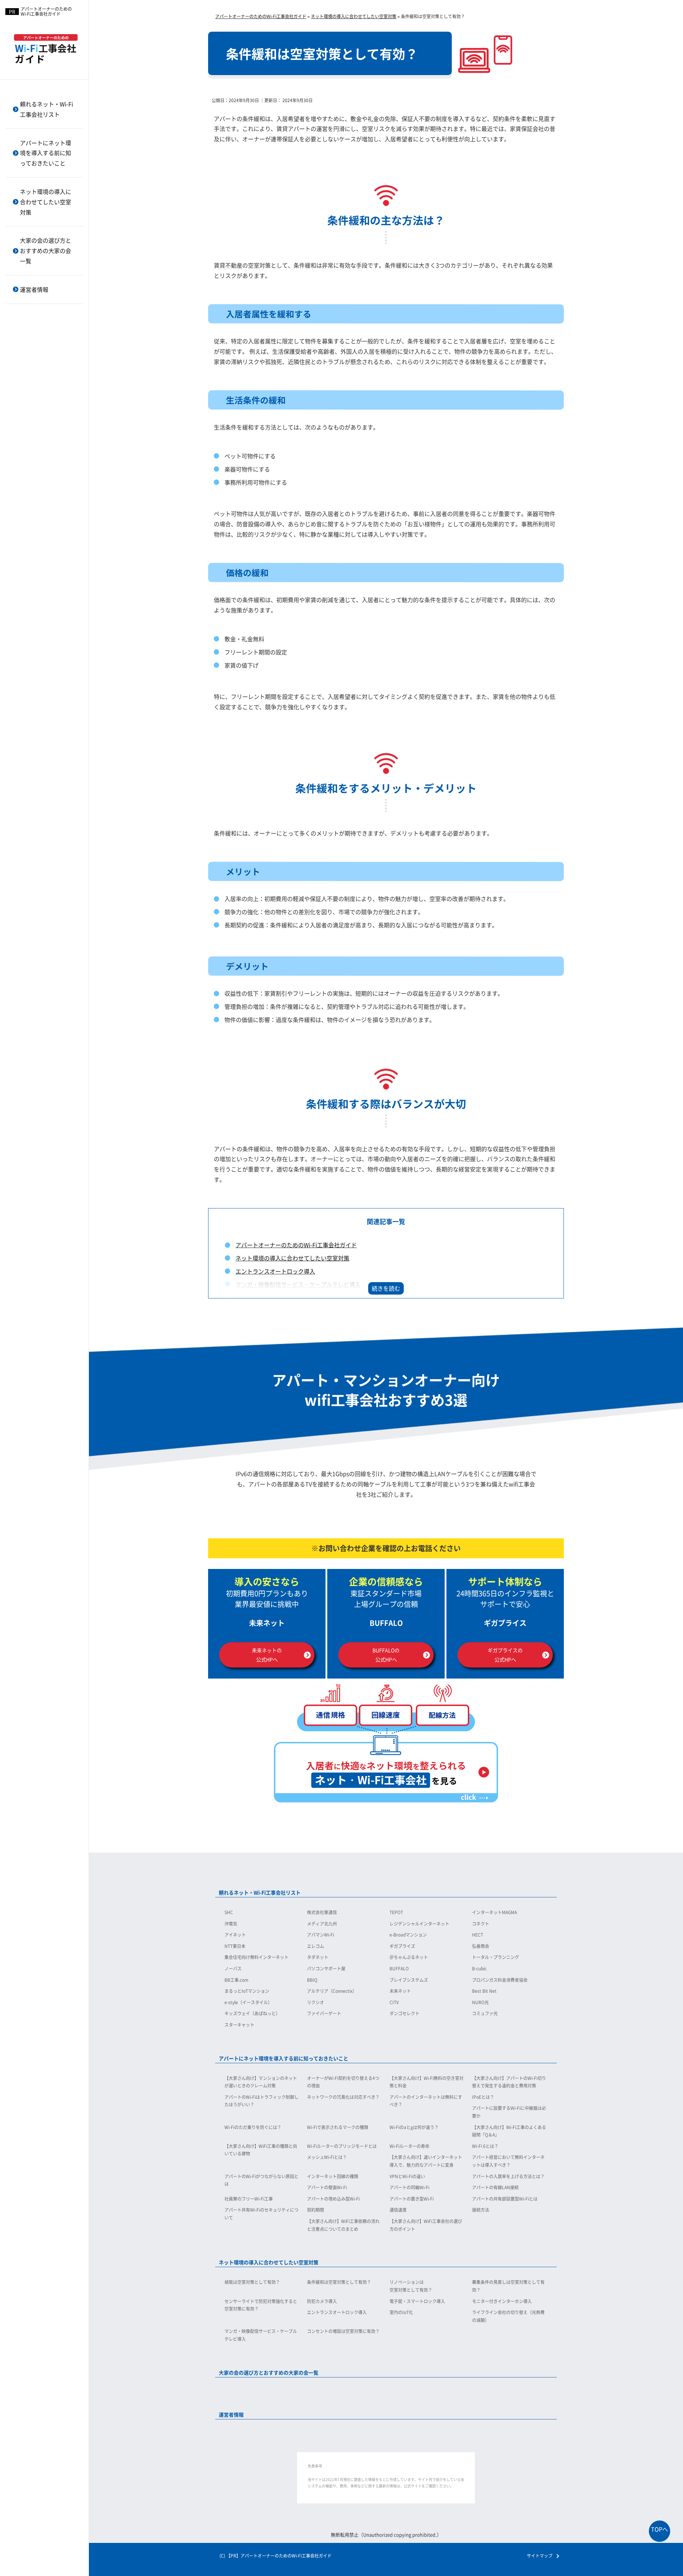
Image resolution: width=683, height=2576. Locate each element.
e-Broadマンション (408, 1935)
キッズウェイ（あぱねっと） (44, 452)
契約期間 (23, 563)
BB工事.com (28, 310)
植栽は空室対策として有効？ (252, 2282)
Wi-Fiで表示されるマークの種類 (338, 2127)
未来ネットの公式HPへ (267, 1655)
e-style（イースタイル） (40, 405)
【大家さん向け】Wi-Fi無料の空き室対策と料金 (427, 2082)
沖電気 (231, 1924)
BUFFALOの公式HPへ (386, 1655)
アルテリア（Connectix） (41, 370)
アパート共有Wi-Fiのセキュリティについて (47, 547)
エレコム (316, 1946)
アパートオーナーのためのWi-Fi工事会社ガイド (296, 1245)
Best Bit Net (27, 393)
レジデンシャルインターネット (47, 88)
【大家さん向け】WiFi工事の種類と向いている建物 (261, 2150)
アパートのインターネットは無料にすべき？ (426, 2101)
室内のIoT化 (401, 2312)
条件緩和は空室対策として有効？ (339, 2282)
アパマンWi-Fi (321, 1935)
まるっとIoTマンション (39, 357)
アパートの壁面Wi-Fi (36, 451)
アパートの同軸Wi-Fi (36, 463)
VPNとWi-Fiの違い (33, 419)
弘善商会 (481, 1946)
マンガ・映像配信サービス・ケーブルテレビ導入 (298, 1284)
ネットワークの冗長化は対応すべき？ (343, 2097)
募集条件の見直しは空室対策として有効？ (508, 2286)
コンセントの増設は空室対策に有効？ (343, 2331)
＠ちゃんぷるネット (409, 1957)
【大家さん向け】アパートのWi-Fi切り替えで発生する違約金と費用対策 (509, 2082)
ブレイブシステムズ (35, 334)
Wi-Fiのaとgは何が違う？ (414, 2127)
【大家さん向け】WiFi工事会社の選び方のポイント (47, 632)
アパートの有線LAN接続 (39, 475)
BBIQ (20, 322)
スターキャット (30, 500)
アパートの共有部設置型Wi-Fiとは (47, 527)
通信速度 (23, 575)
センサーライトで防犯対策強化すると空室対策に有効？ (261, 2305)
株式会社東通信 (322, 1912)
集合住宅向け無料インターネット (256, 1957)
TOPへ (660, 2529)
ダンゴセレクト (30, 476)
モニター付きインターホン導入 (502, 2301)
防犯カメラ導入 (322, 2301)
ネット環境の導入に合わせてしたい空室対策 (46, 202)
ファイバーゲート (33, 465)
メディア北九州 (322, 1924)
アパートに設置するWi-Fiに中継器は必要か (509, 2112)
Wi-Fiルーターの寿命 (409, 2146)
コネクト (481, 1924)
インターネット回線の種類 (42, 408)
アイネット (235, 1935)
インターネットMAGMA (494, 1912)
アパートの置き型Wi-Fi (38, 511)
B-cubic (479, 1968)
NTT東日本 (235, 1946)
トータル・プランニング (496, 1957)
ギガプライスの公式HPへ (505, 1655)
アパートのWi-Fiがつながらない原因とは (47, 391)
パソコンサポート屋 (326, 1968)
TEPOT (396, 1912)
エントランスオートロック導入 (275, 1271)
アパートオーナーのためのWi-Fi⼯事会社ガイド (46, 12)
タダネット (318, 1957)
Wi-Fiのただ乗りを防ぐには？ (253, 2127)
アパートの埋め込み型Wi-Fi (43, 499)
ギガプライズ (402, 1946)
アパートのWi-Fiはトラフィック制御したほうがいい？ (261, 2101)
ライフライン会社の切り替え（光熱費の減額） (508, 2316)
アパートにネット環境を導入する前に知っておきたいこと (46, 153)
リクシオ (23, 417)
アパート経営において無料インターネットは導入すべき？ (47, 371)
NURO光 (23, 441)
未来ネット (26, 381)
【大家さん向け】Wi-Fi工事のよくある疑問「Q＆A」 (509, 2131)
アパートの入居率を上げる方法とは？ (47, 436)
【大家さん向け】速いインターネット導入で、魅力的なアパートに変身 (47, 347)
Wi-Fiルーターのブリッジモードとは (342, 2146)
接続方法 (23, 587)
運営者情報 (34, 289)
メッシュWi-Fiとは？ (36, 327)
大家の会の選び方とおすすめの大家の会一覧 (46, 251)
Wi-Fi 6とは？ (28, 315)
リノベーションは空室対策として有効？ (411, 2286)
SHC (229, 1912)
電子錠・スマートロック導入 (417, 2301)
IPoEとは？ (483, 2097)
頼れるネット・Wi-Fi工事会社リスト (46, 109)
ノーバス (233, 1968)
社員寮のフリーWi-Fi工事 (41, 487)
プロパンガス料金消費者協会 (44, 346)
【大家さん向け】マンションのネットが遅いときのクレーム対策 (261, 2082)
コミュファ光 (28, 488)
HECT (478, 1935)
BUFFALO (399, 1968)
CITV (19, 429)
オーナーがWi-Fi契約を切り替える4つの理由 (343, 2082)
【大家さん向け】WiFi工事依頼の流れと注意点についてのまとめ (47, 607)
